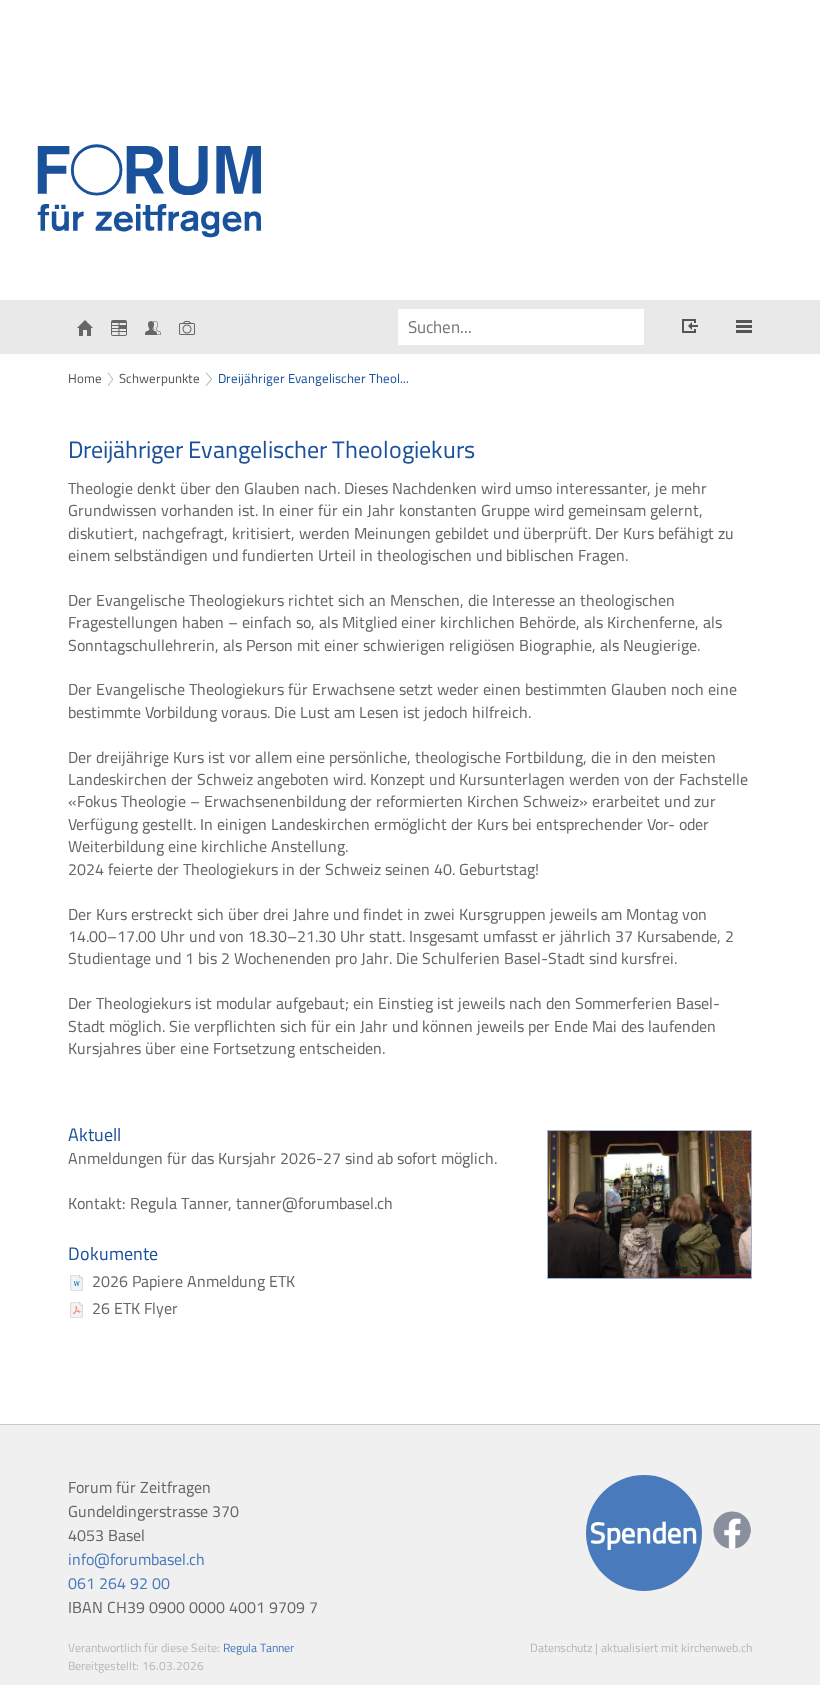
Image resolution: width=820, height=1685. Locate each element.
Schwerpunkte (159, 378)
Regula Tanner (258, 1647)
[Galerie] (187, 327)
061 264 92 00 (119, 1583)
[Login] (690, 329)
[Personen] (153, 327)
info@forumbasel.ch (136, 1559)
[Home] (85, 327)
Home (85, 378)
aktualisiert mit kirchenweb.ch (676, 1647)
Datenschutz (561, 1647)
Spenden (644, 1532)
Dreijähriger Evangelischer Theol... (313, 378)
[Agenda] (119, 327)
